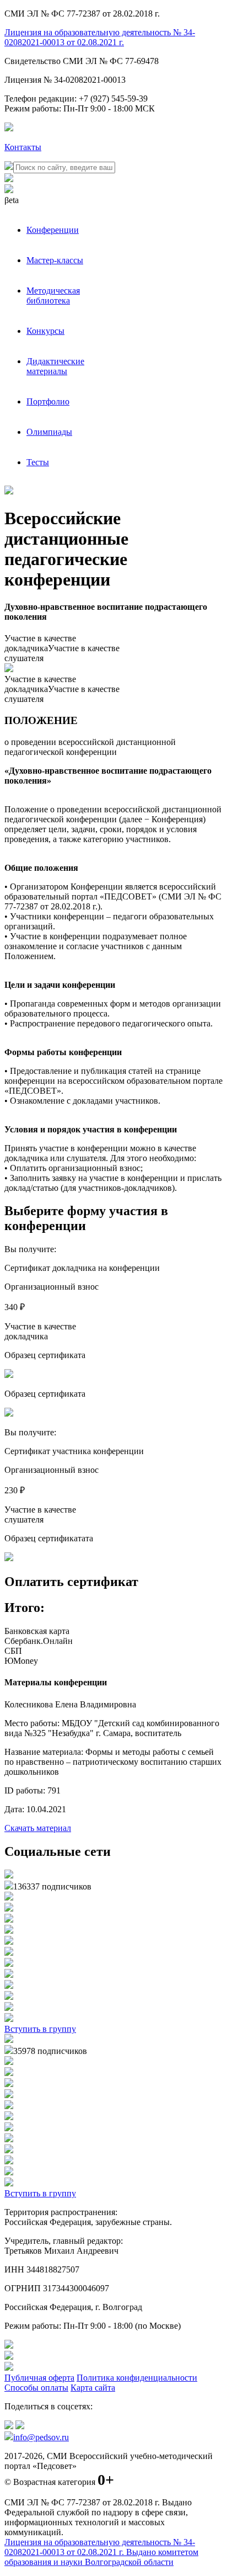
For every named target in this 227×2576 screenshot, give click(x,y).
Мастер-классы (55, 260)
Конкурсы (45, 331)
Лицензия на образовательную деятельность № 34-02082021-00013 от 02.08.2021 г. (100, 37)
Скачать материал (38, 1828)
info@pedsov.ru (41, 2437)
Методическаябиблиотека (53, 296)
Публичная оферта (39, 2378)
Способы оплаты (36, 2388)
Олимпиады (49, 432)
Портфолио (48, 401)
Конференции (53, 230)
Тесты (38, 462)
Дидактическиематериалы (55, 366)
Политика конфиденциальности (137, 2378)
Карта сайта (93, 2388)
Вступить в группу (40, 2029)
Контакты (23, 147)
